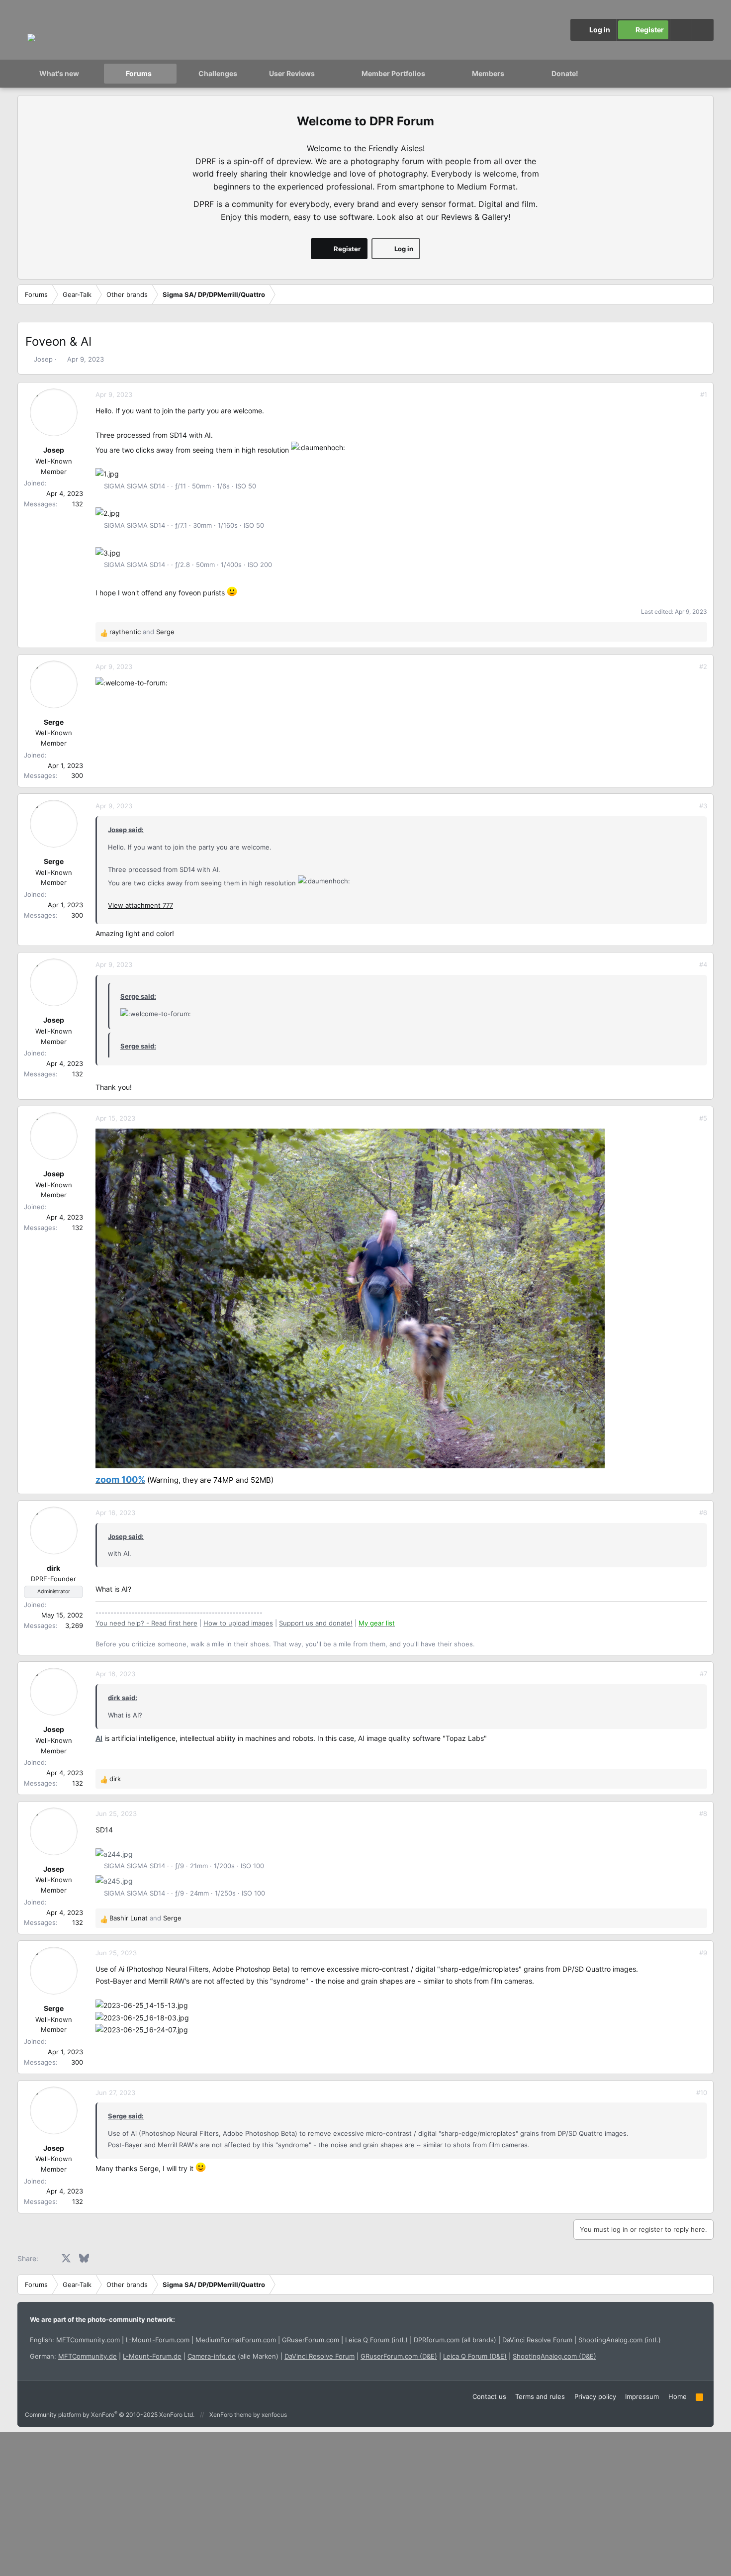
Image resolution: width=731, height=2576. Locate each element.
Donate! (565, 73)
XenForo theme (230, 2415)
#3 (703, 806)
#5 (703, 1118)
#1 (704, 394)
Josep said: (126, 830)
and (142, 632)
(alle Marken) (233, 2356)
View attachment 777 (140, 905)
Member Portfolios (393, 73)
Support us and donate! (316, 1623)
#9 (703, 1953)
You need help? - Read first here (146, 1623)
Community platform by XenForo (110, 2415)
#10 (702, 2093)
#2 (703, 667)
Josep (43, 359)
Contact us (489, 2396)
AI (99, 1738)
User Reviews (292, 73)
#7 (703, 1674)
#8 (703, 1813)
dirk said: (123, 1698)
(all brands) (455, 2340)
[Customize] (681, 30)
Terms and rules (540, 2396)
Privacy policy (595, 2396)
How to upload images (238, 1623)
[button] (703, 30)
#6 (703, 1513)
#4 (703, 964)
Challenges (218, 73)
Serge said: (138, 996)
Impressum (642, 2396)
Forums (139, 73)
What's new (59, 73)
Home (678, 2396)
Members (488, 73)
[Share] (690, 395)
